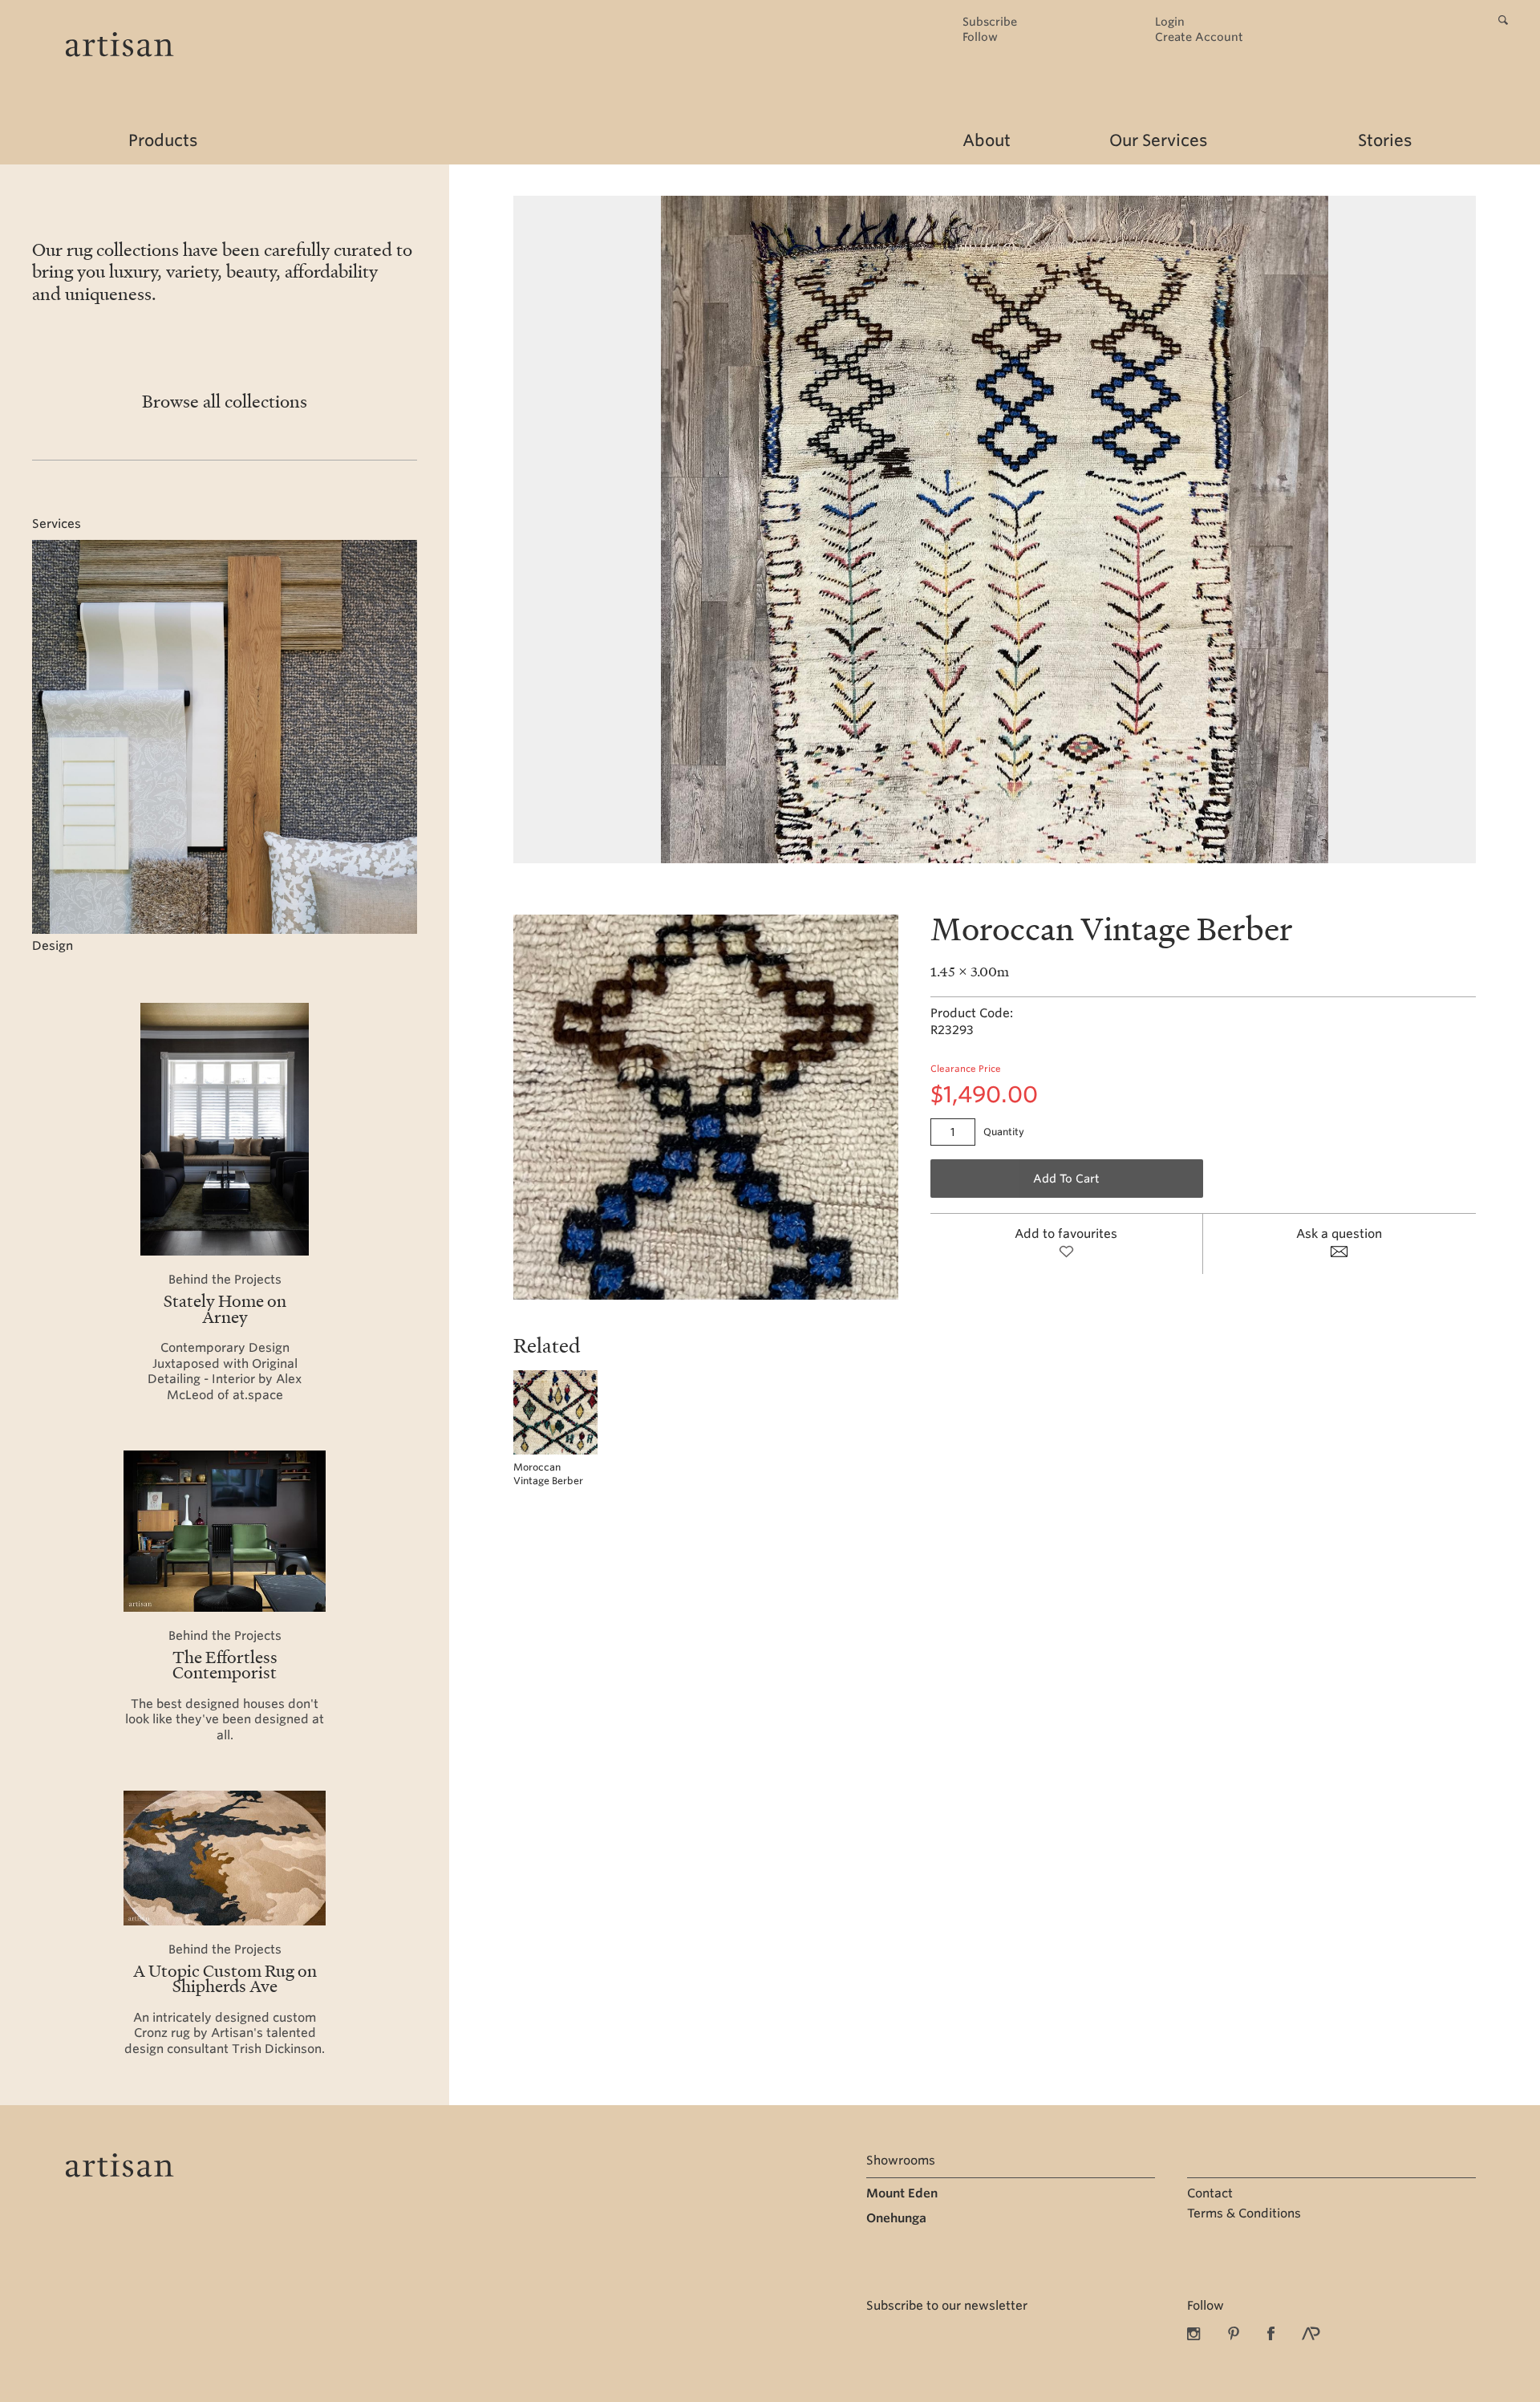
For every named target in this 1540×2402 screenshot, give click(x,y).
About (987, 140)
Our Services (1158, 140)
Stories (1385, 140)
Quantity (1004, 1132)
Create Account (1199, 37)
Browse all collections (225, 401)
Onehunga (896, 2218)
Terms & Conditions (1244, 2213)
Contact (1210, 2193)
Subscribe (990, 22)
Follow (980, 37)
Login (1170, 22)
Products (163, 140)
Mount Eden (902, 2193)
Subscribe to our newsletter (947, 2306)
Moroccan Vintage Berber (548, 1474)
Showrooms (901, 2161)
